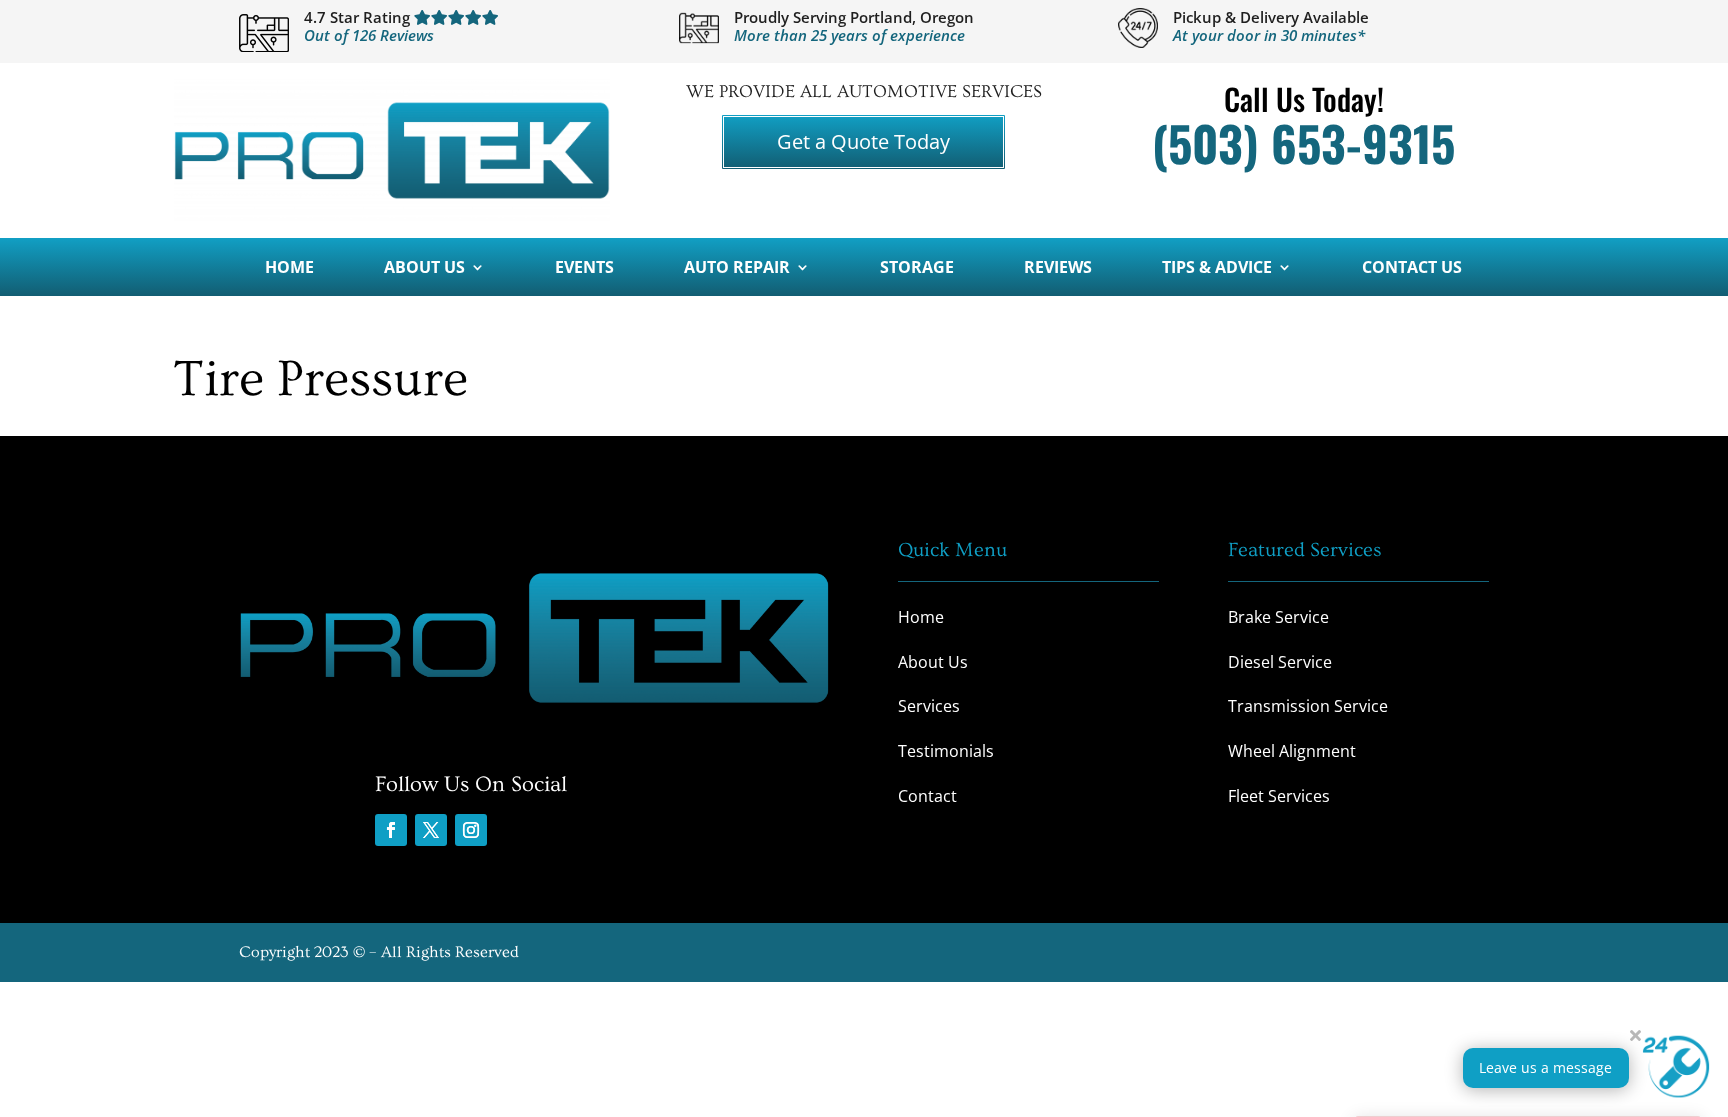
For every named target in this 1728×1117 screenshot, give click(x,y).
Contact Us (1412, 269)
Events (584, 269)
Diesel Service (1280, 662)
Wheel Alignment (1292, 751)
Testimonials (946, 751)
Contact (927, 796)
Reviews (1058, 269)
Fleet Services (1279, 796)
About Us (424, 269)
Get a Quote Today (863, 141)
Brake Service (1278, 617)
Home (289, 269)
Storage (917, 269)
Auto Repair (737, 269)
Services (929, 706)
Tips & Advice (1217, 269)
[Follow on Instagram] (471, 830)
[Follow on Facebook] (391, 830)
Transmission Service (1308, 706)
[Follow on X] (431, 830)
